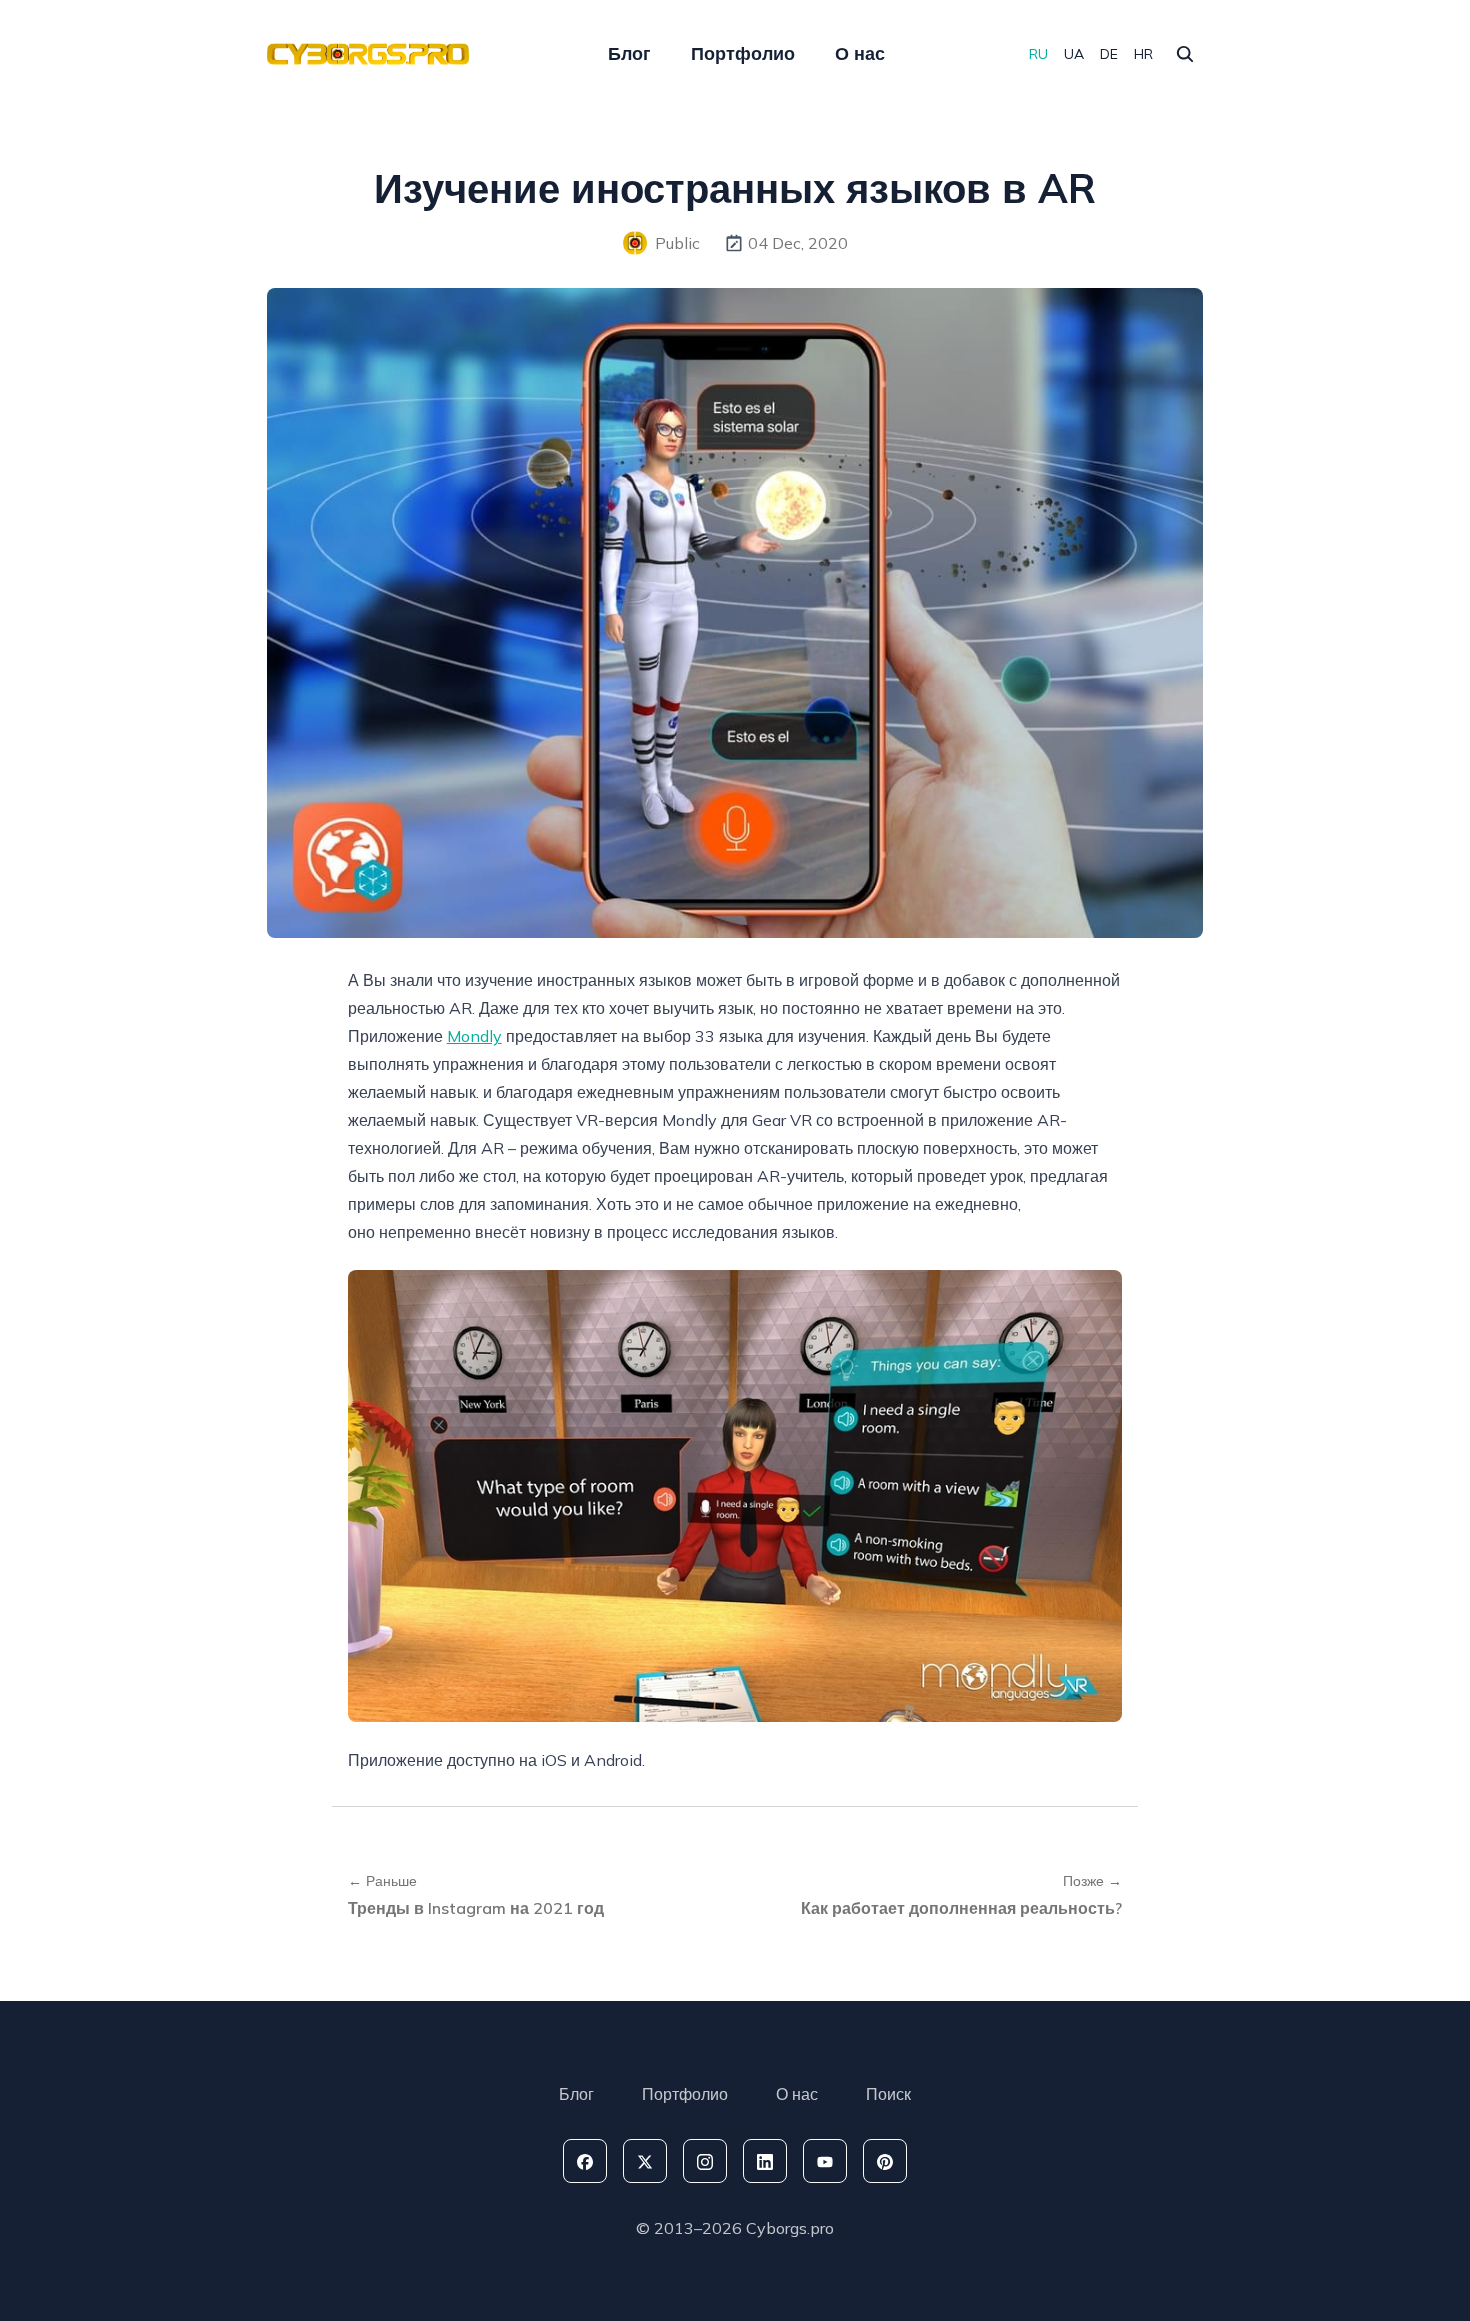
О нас (860, 53)
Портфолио (743, 53)
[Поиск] (1185, 54)
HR (1143, 54)
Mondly (474, 1036)
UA (1074, 54)
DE (1109, 54)
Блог (629, 53)
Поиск (888, 2094)
